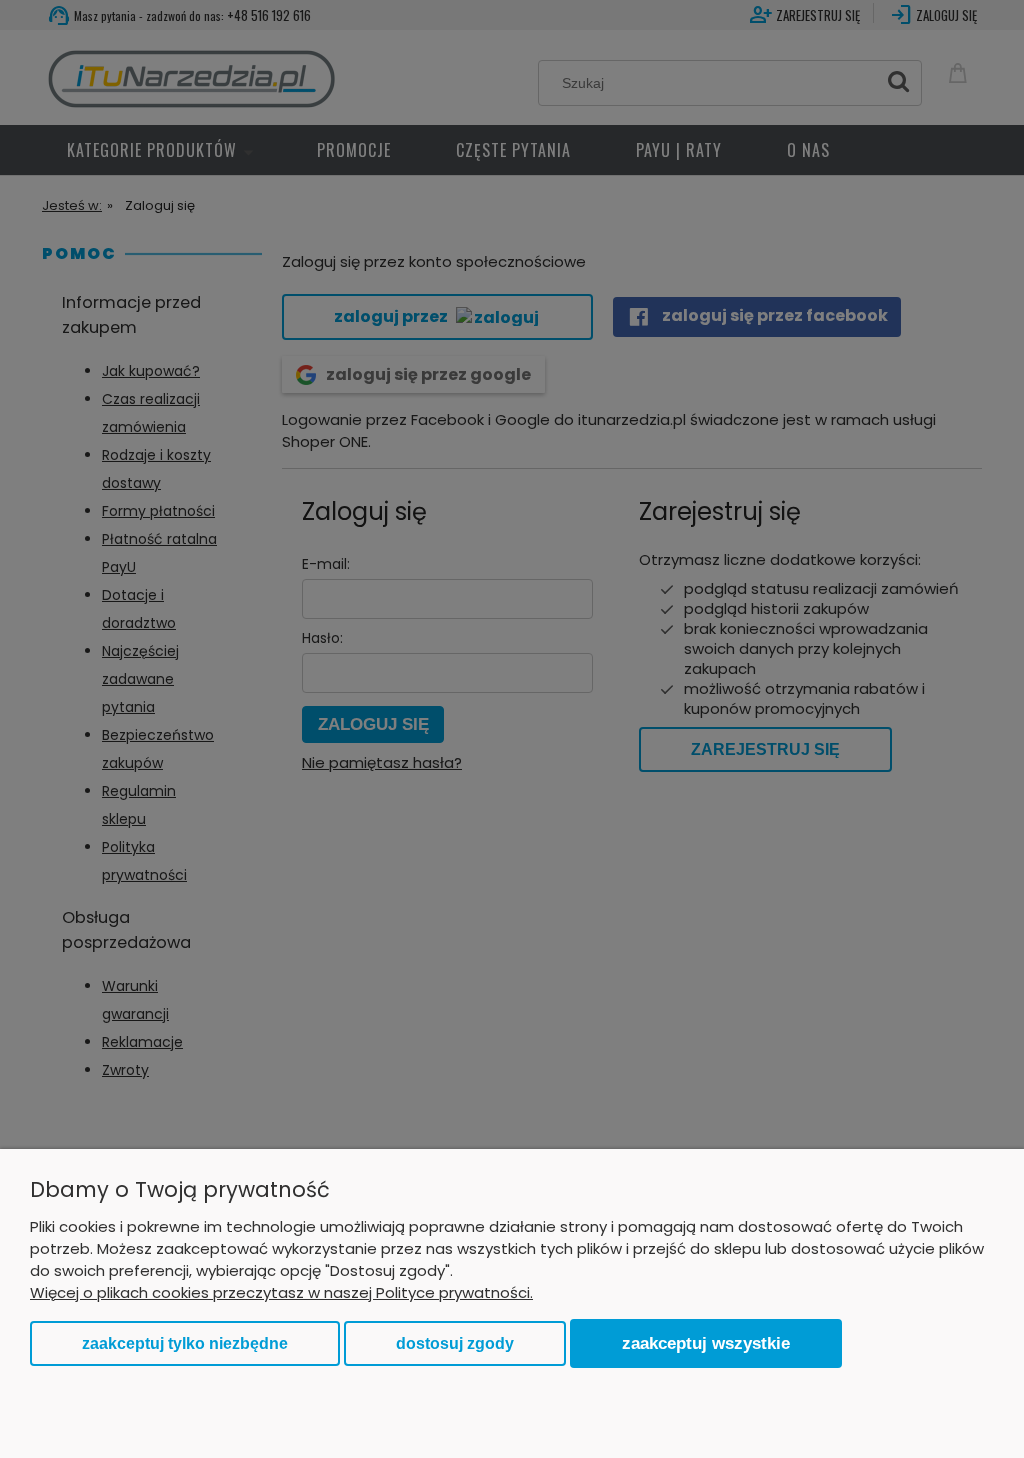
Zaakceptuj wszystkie (706, 1343)
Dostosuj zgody (455, 1343)
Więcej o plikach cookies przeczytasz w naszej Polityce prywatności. (281, 1292)
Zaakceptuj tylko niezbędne (185, 1343)
